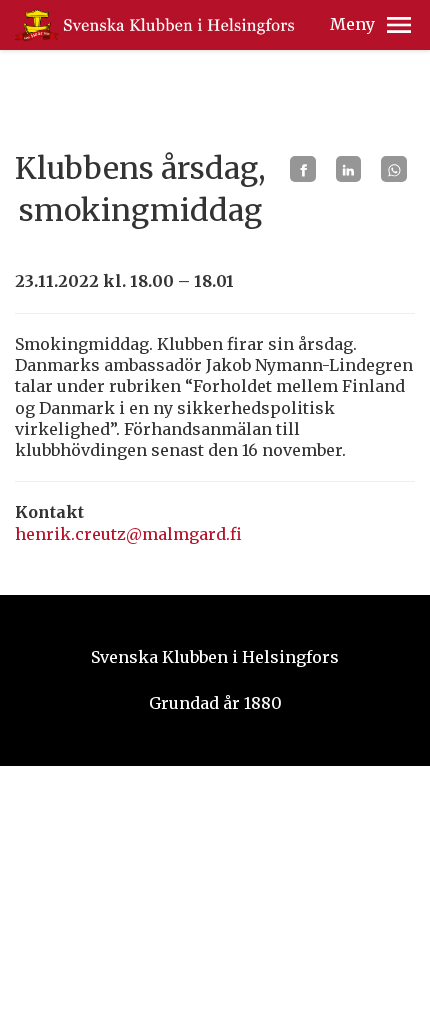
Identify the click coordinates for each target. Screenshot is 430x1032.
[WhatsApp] (394, 169)
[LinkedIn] (349, 169)
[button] (399, 25)
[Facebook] (303, 169)
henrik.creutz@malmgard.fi (128, 534)
